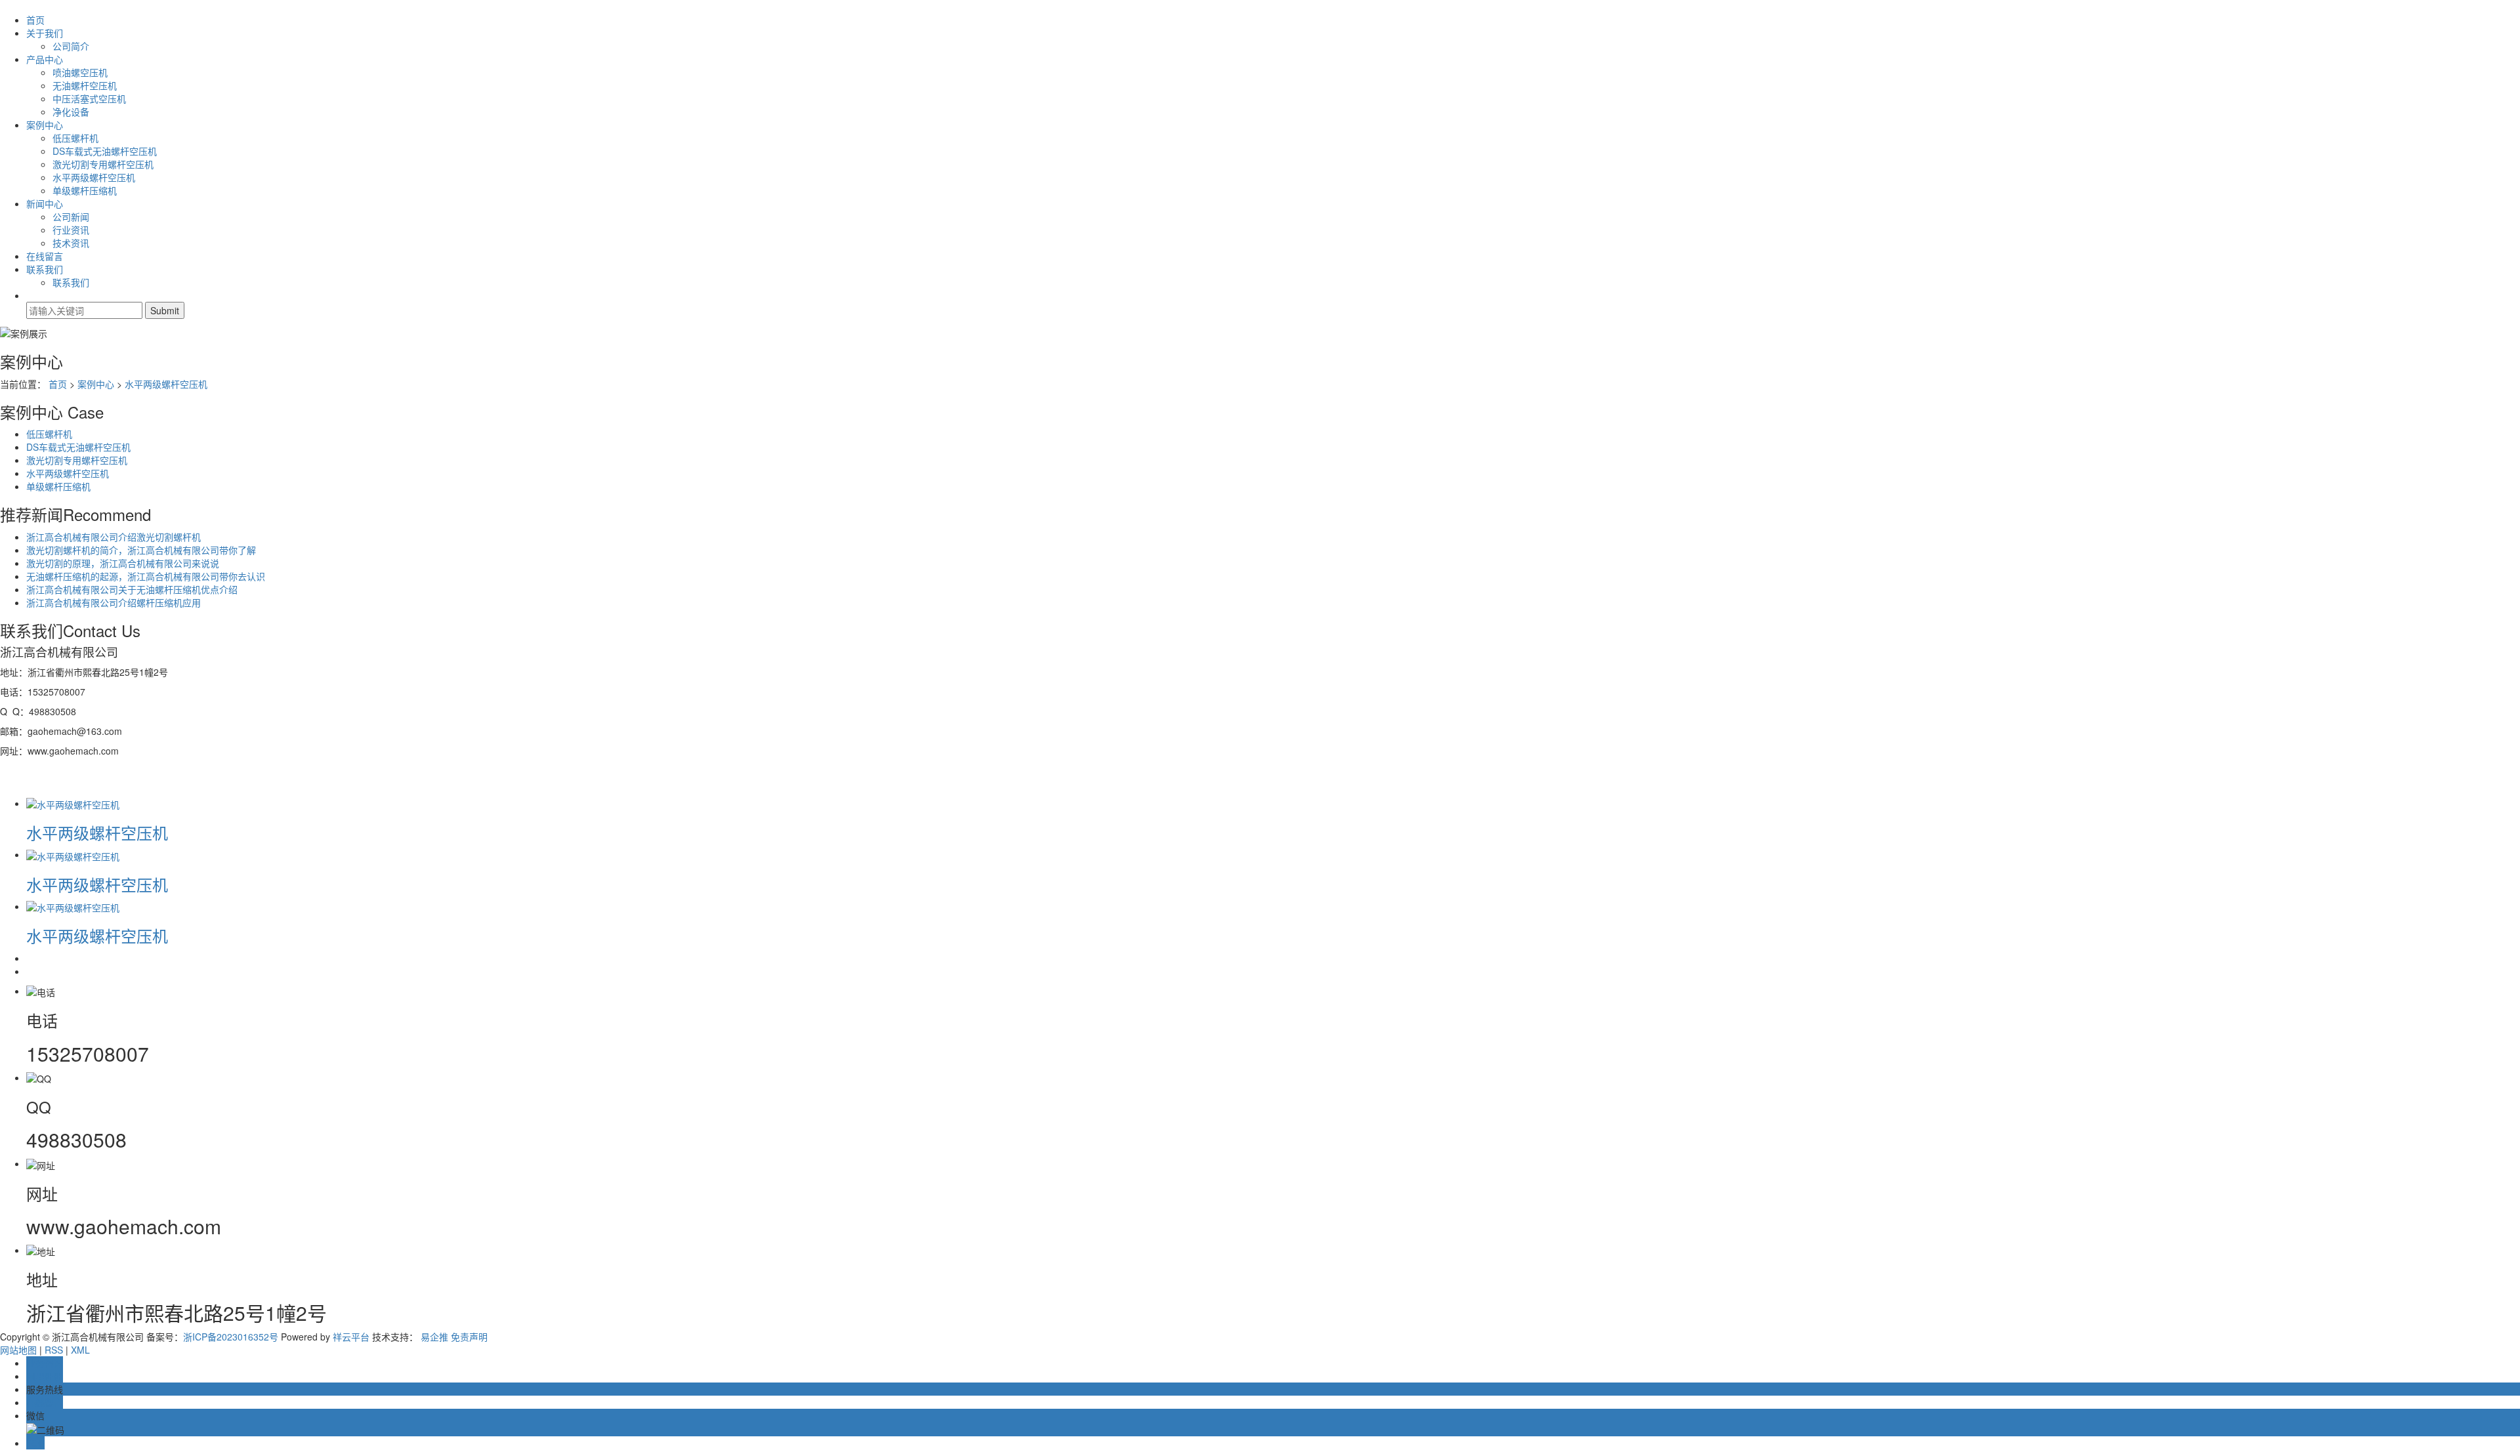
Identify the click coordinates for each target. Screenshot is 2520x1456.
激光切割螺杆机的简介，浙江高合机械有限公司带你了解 (141, 550)
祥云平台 (351, 1337)
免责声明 (469, 1337)
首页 (35, 20)
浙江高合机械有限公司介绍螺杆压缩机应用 (114, 602)
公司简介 (71, 46)
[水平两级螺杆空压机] (73, 803)
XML (80, 1350)
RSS (54, 1350)
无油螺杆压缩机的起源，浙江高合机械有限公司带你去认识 (146, 576)
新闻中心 (45, 203)
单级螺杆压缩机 (85, 190)
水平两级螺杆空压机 (94, 177)
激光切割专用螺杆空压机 (103, 164)
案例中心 (45, 125)
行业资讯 (71, 230)
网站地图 (18, 1350)
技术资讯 (71, 243)
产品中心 (45, 59)
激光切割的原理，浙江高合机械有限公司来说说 (123, 563)
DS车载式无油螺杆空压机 (105, 151)
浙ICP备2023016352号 (231, 1337)
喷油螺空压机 (80, 72)
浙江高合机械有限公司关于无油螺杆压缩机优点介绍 (132, 589)
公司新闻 (71, 217)
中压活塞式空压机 (89, 98)
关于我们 (45, 33)
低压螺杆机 (75, 138)
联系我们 (45, 269)
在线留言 (45, 256)
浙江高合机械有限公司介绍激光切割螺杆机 (114, 537)
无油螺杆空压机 (85, 85)
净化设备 (71, 112)
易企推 (434, 1337)
